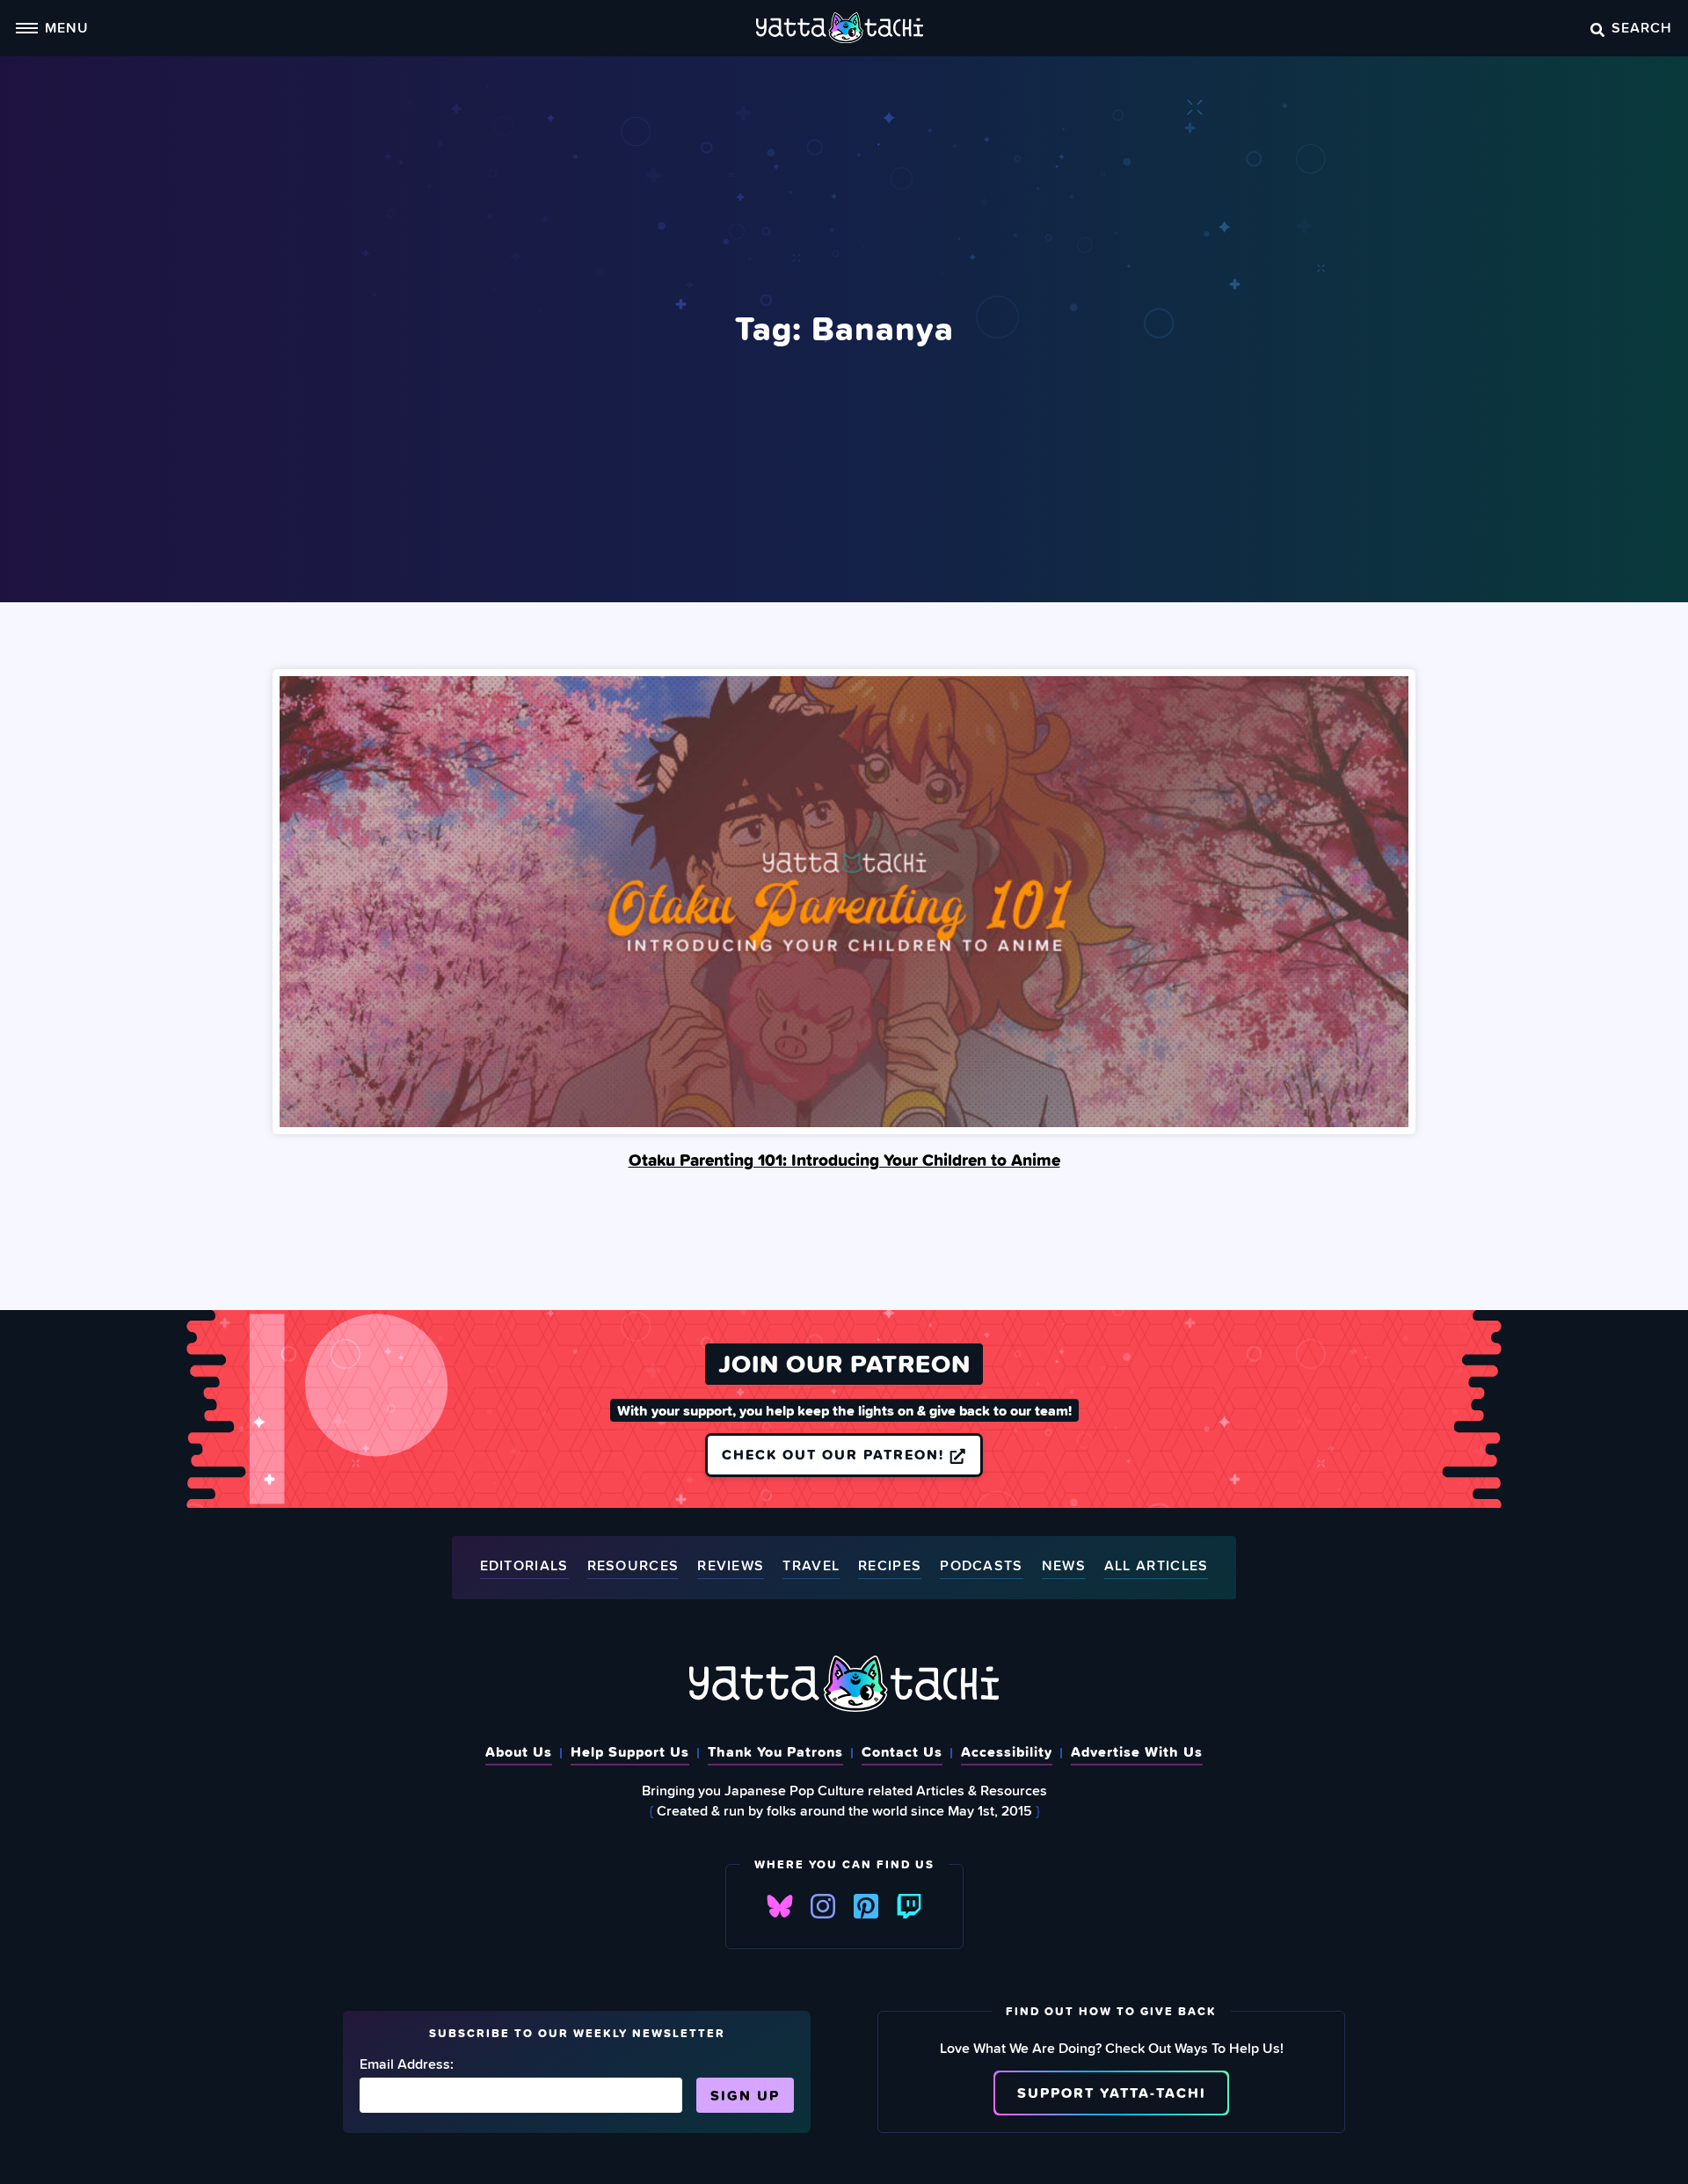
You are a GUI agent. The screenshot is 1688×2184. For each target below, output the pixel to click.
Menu (67, 27)
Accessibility (1007, 1751)
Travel (811, 1566)
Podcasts (981, 1566)
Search (1642, 27)
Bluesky (780, 1906)
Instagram (823, 1906)
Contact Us (902, 1751)
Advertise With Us (1137, 1751)
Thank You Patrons (775, 1751)
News (1064, 1566)
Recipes (890, 1566)
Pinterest (866, 1906)
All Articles (1157, 1566)
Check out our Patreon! (836, 1454)
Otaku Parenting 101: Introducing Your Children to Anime (844, 1160)
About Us (519, 1751)
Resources (633, 1566)
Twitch (909, 1906)
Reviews (731, 1566)
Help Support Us (630, 1751)
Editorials (524, 1566)
